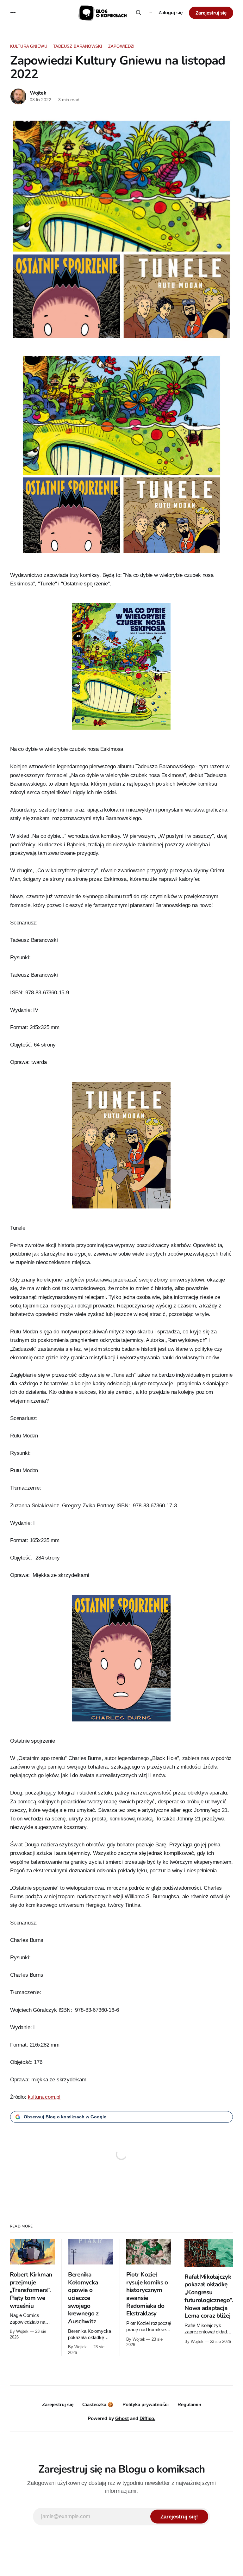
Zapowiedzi (121, 46)
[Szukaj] (138, 13)
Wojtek (38, 93)
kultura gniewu (29, 46)
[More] (13, 13)
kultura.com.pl (44, 2097)
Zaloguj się (171, 12)
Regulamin (189, 2404)
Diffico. (147, 2418)
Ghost (122, 2418)
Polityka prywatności (146, 2404)
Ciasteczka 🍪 (98, 2404)
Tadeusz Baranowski (78, 46)
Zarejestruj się (211, 13)
